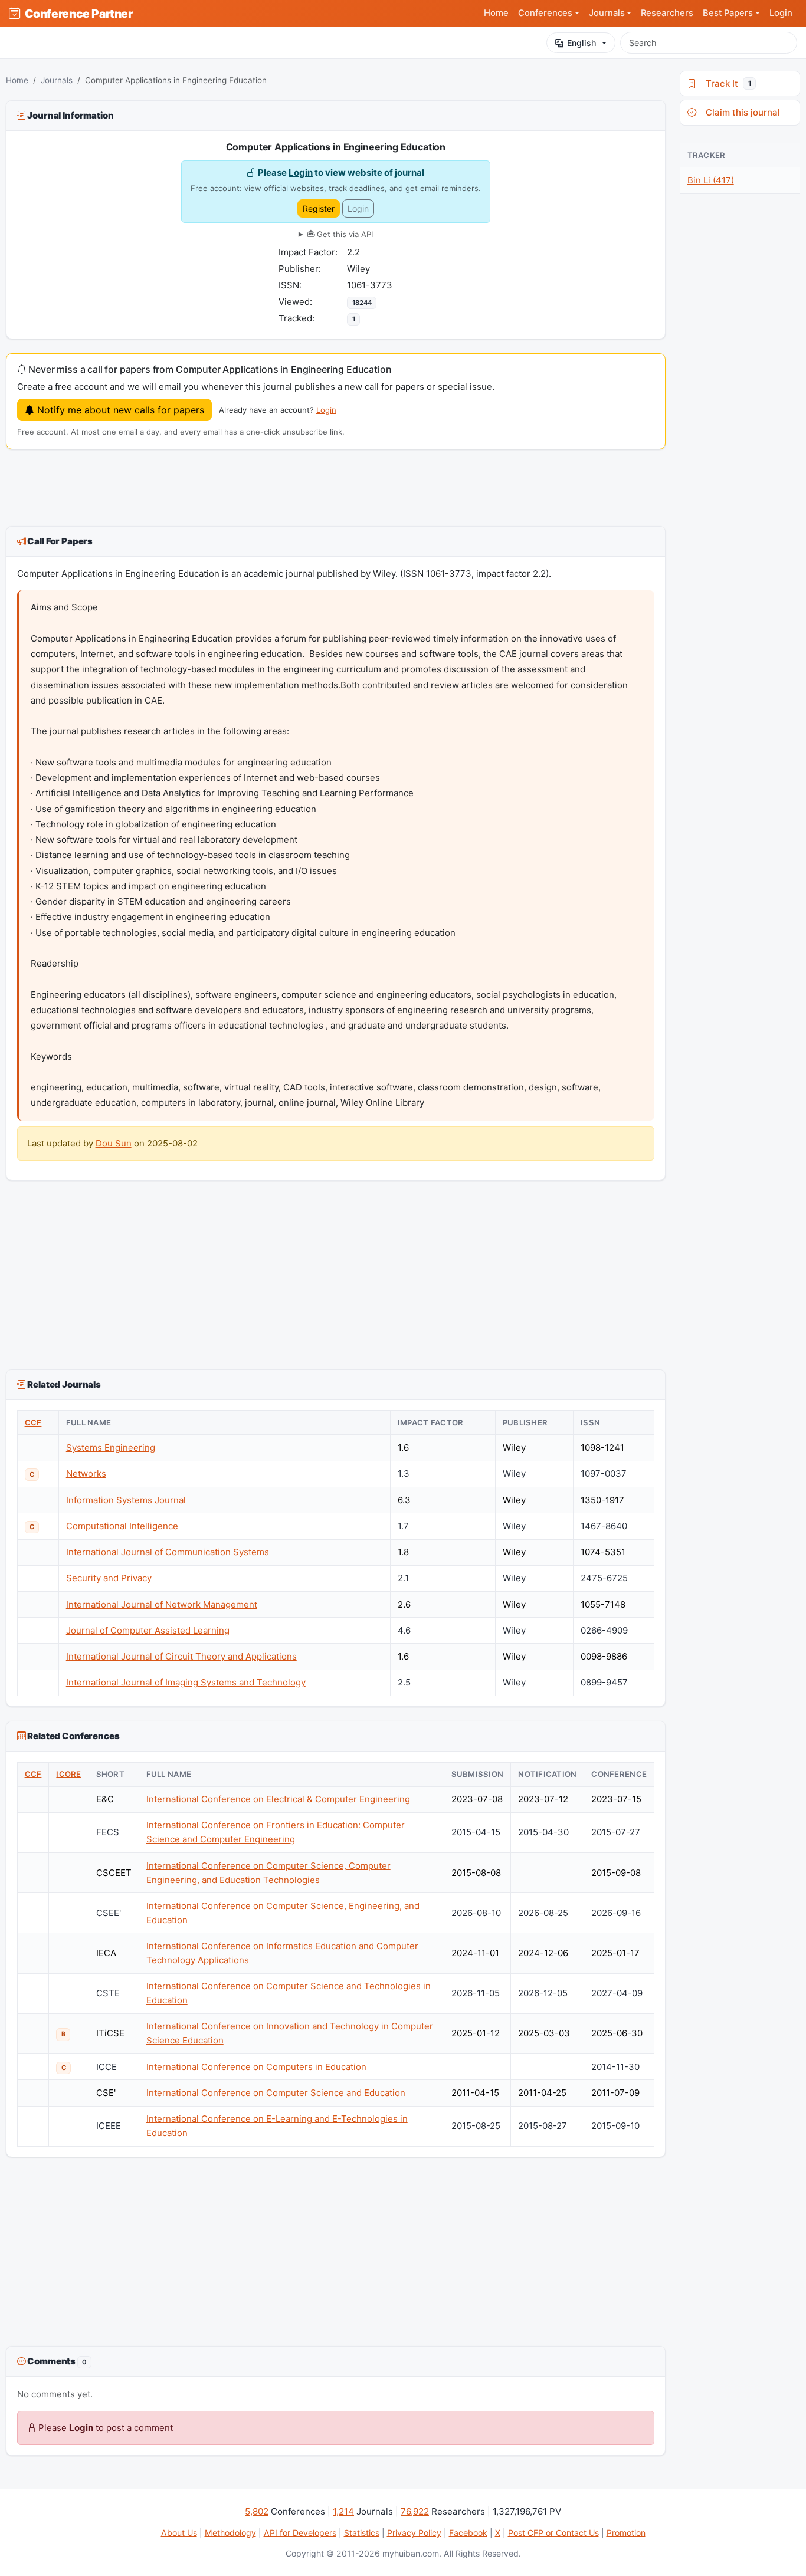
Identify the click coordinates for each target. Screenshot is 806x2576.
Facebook (468, 2533)
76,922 (415, 2511)
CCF (33, 1422)
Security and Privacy (109, 1578)
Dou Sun (114, 1143)
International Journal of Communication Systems (168, 1552)
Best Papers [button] (728, 13)
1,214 (343, 2511)
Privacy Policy (414, 2533)
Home (496, 13)
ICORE (68, 1774)
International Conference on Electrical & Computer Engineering (278, 1799)
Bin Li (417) (711, 180)
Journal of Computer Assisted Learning (148, 1630)
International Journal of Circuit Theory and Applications (181, 1656)
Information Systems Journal (126, 1500)
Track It (726, 83)
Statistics (362, 2533)
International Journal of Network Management (162, 1604)
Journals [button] (607, 13)
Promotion (626, 2533)
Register (319, 208)
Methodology (230, 2533)
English (581, 43)
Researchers (667, 13)
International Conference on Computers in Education (256, 2067)
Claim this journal (741, 112)
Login (781, 13)
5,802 (257, 2511)
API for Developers (300, 2533)
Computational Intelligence (122, 1526)
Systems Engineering (111, 1448)
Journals (57, 80)
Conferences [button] (545, 13)
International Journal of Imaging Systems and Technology (186, 1682)
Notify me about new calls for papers (119, 410)
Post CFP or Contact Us (553, 2533)
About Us (179, 2533)
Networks (86, 1473)
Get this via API (344, 234)
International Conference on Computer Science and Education (276, 2093)
